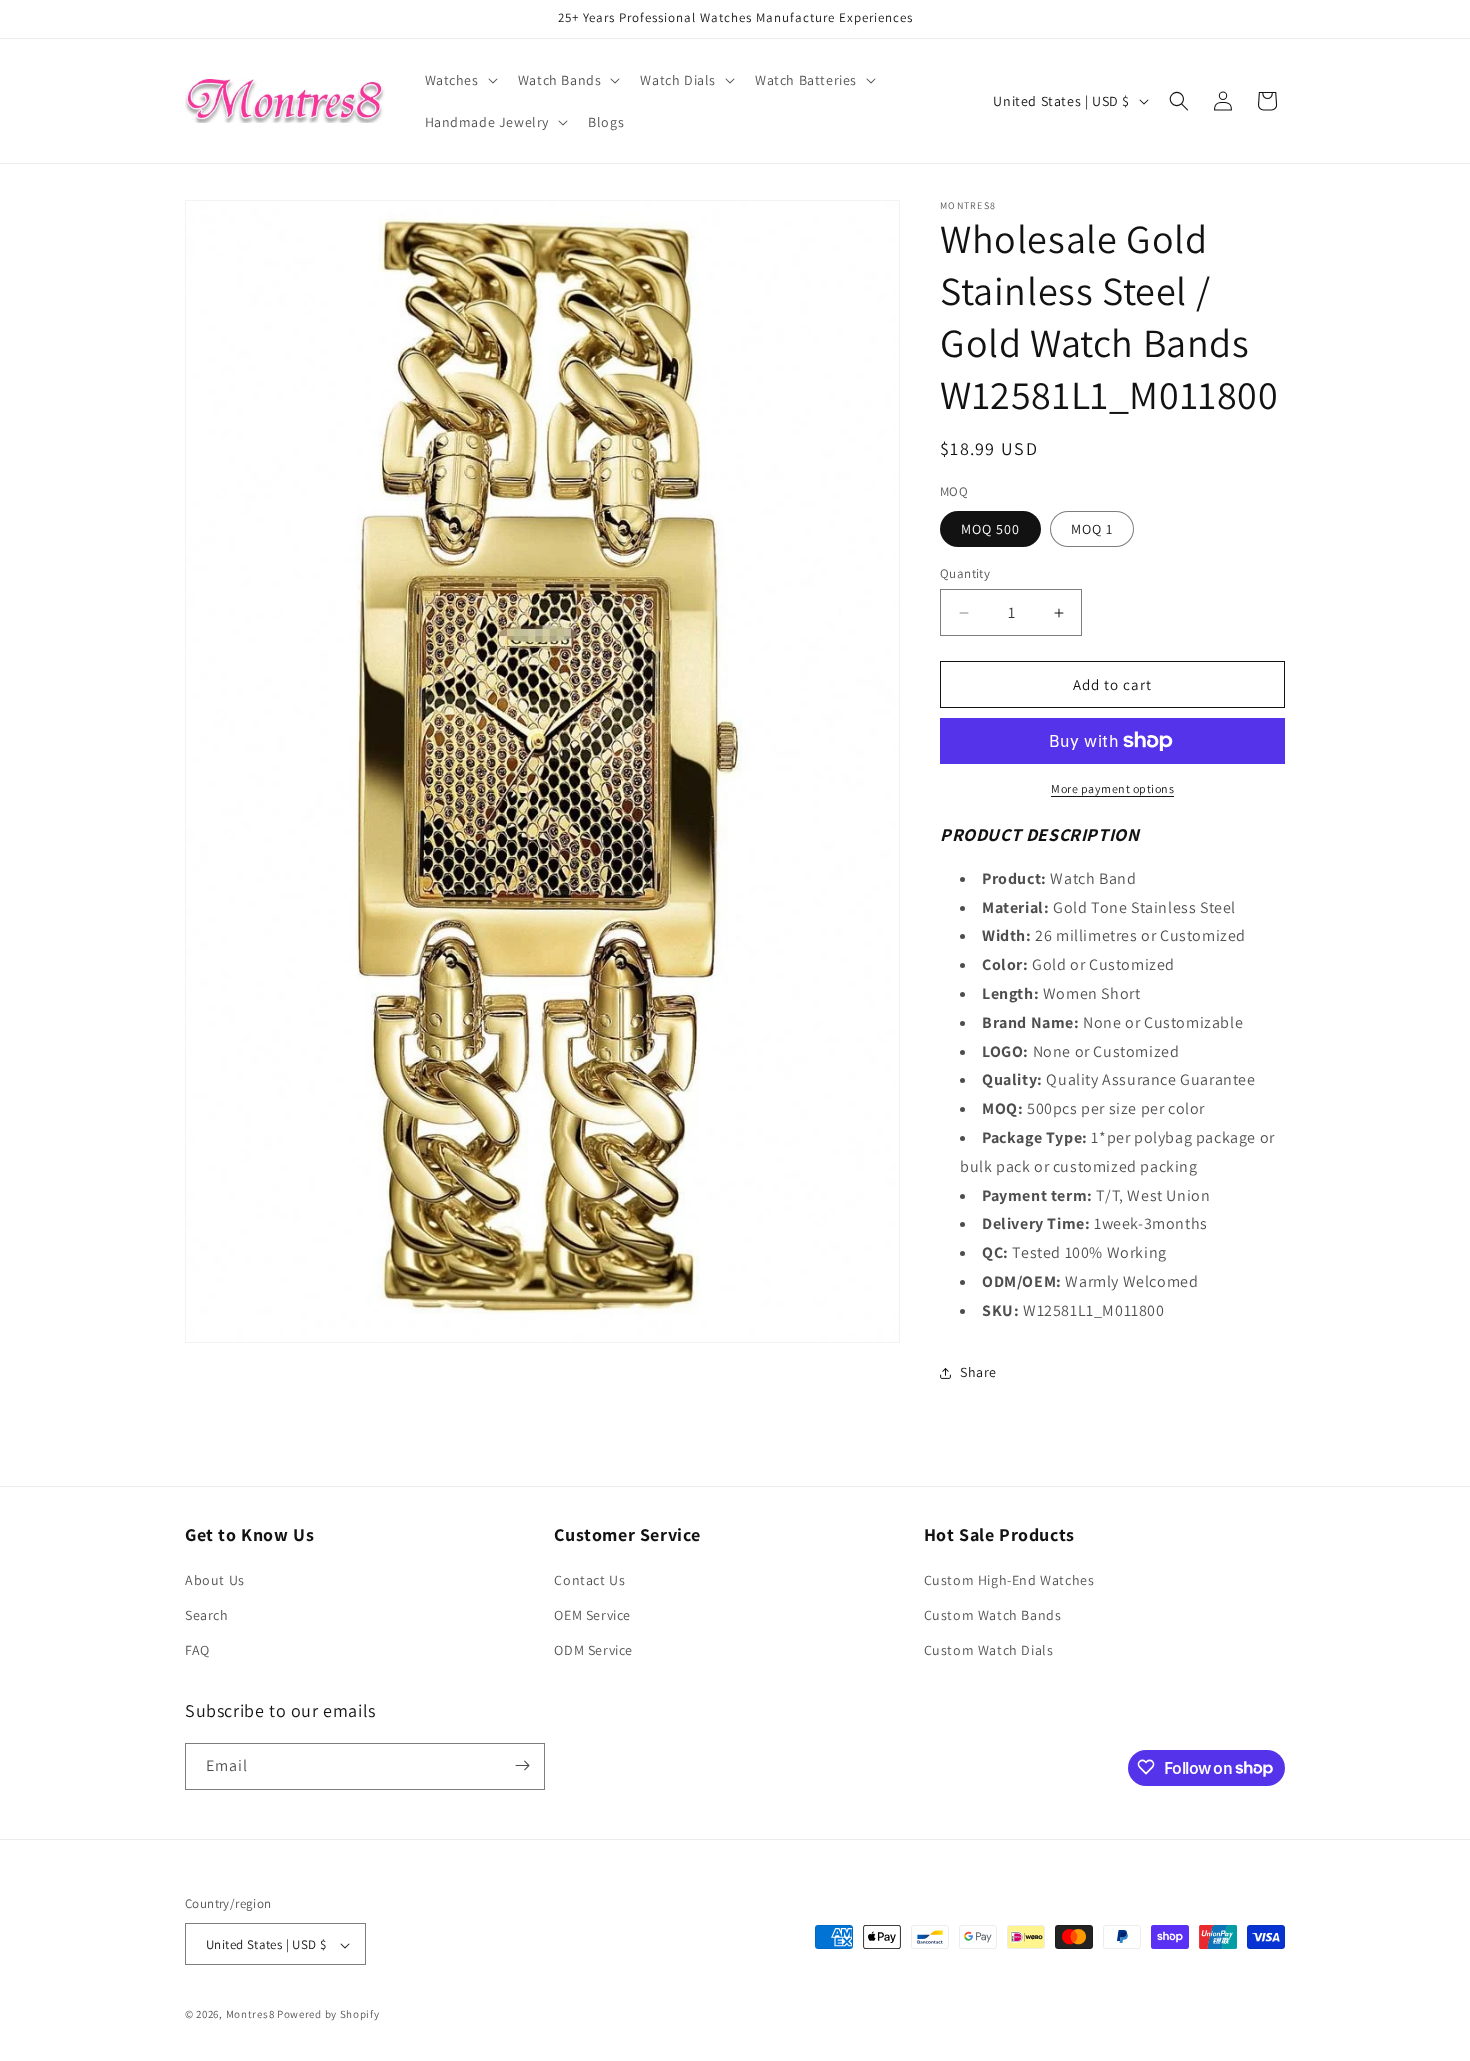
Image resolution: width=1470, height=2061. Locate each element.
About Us (215, 1580)
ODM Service (593, 1651)
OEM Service (592, 1615)
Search (207, 1615)
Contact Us (589, 1580)
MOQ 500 (990, 529)
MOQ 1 (1092, 529)
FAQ (197, 1651)
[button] (459, 80)
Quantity (965, 573)
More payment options (1112, 788)
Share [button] (978, 1372)
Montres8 (250, 2015)
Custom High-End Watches (1009, 1580)
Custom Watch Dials (989, 1651)
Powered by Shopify (328, 2015)
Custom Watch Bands (993, 1615)
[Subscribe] (522, 1765)
